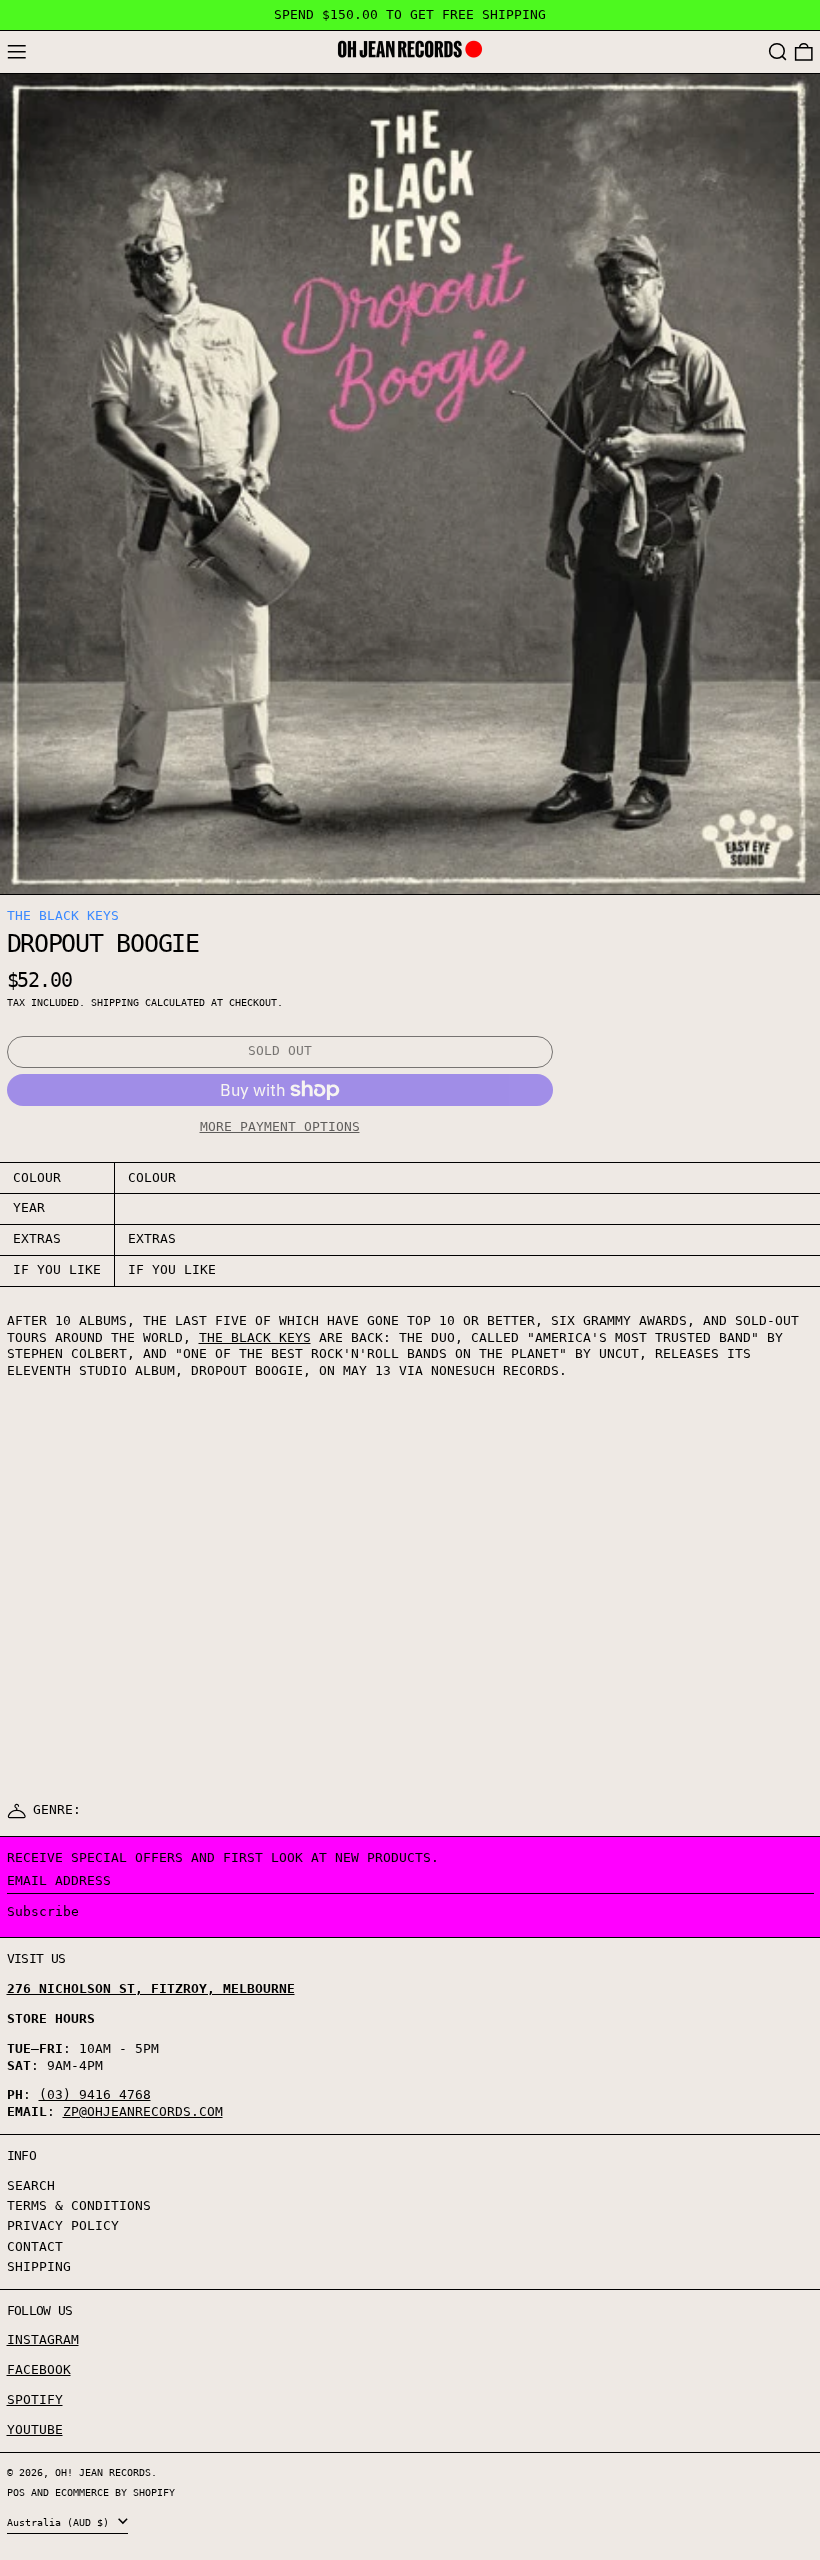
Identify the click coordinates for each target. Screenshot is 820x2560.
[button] (778, 52)
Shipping (115, 1002)
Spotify (35, 2399)
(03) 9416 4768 (95, 2094)
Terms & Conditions (79, 2205)
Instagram (43, 2339)
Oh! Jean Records (103, 2472)
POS (16, 2492)
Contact (35, 2246)
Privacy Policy (63, 2225)
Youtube (35, 2429)
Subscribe (43, 1911)
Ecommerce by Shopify (115, 2492)
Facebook (39, 2369)
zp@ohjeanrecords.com (143, 2111)
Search (31, 2185)
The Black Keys (63, 915)
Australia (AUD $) (61, 2522)
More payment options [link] (280, 1126)
